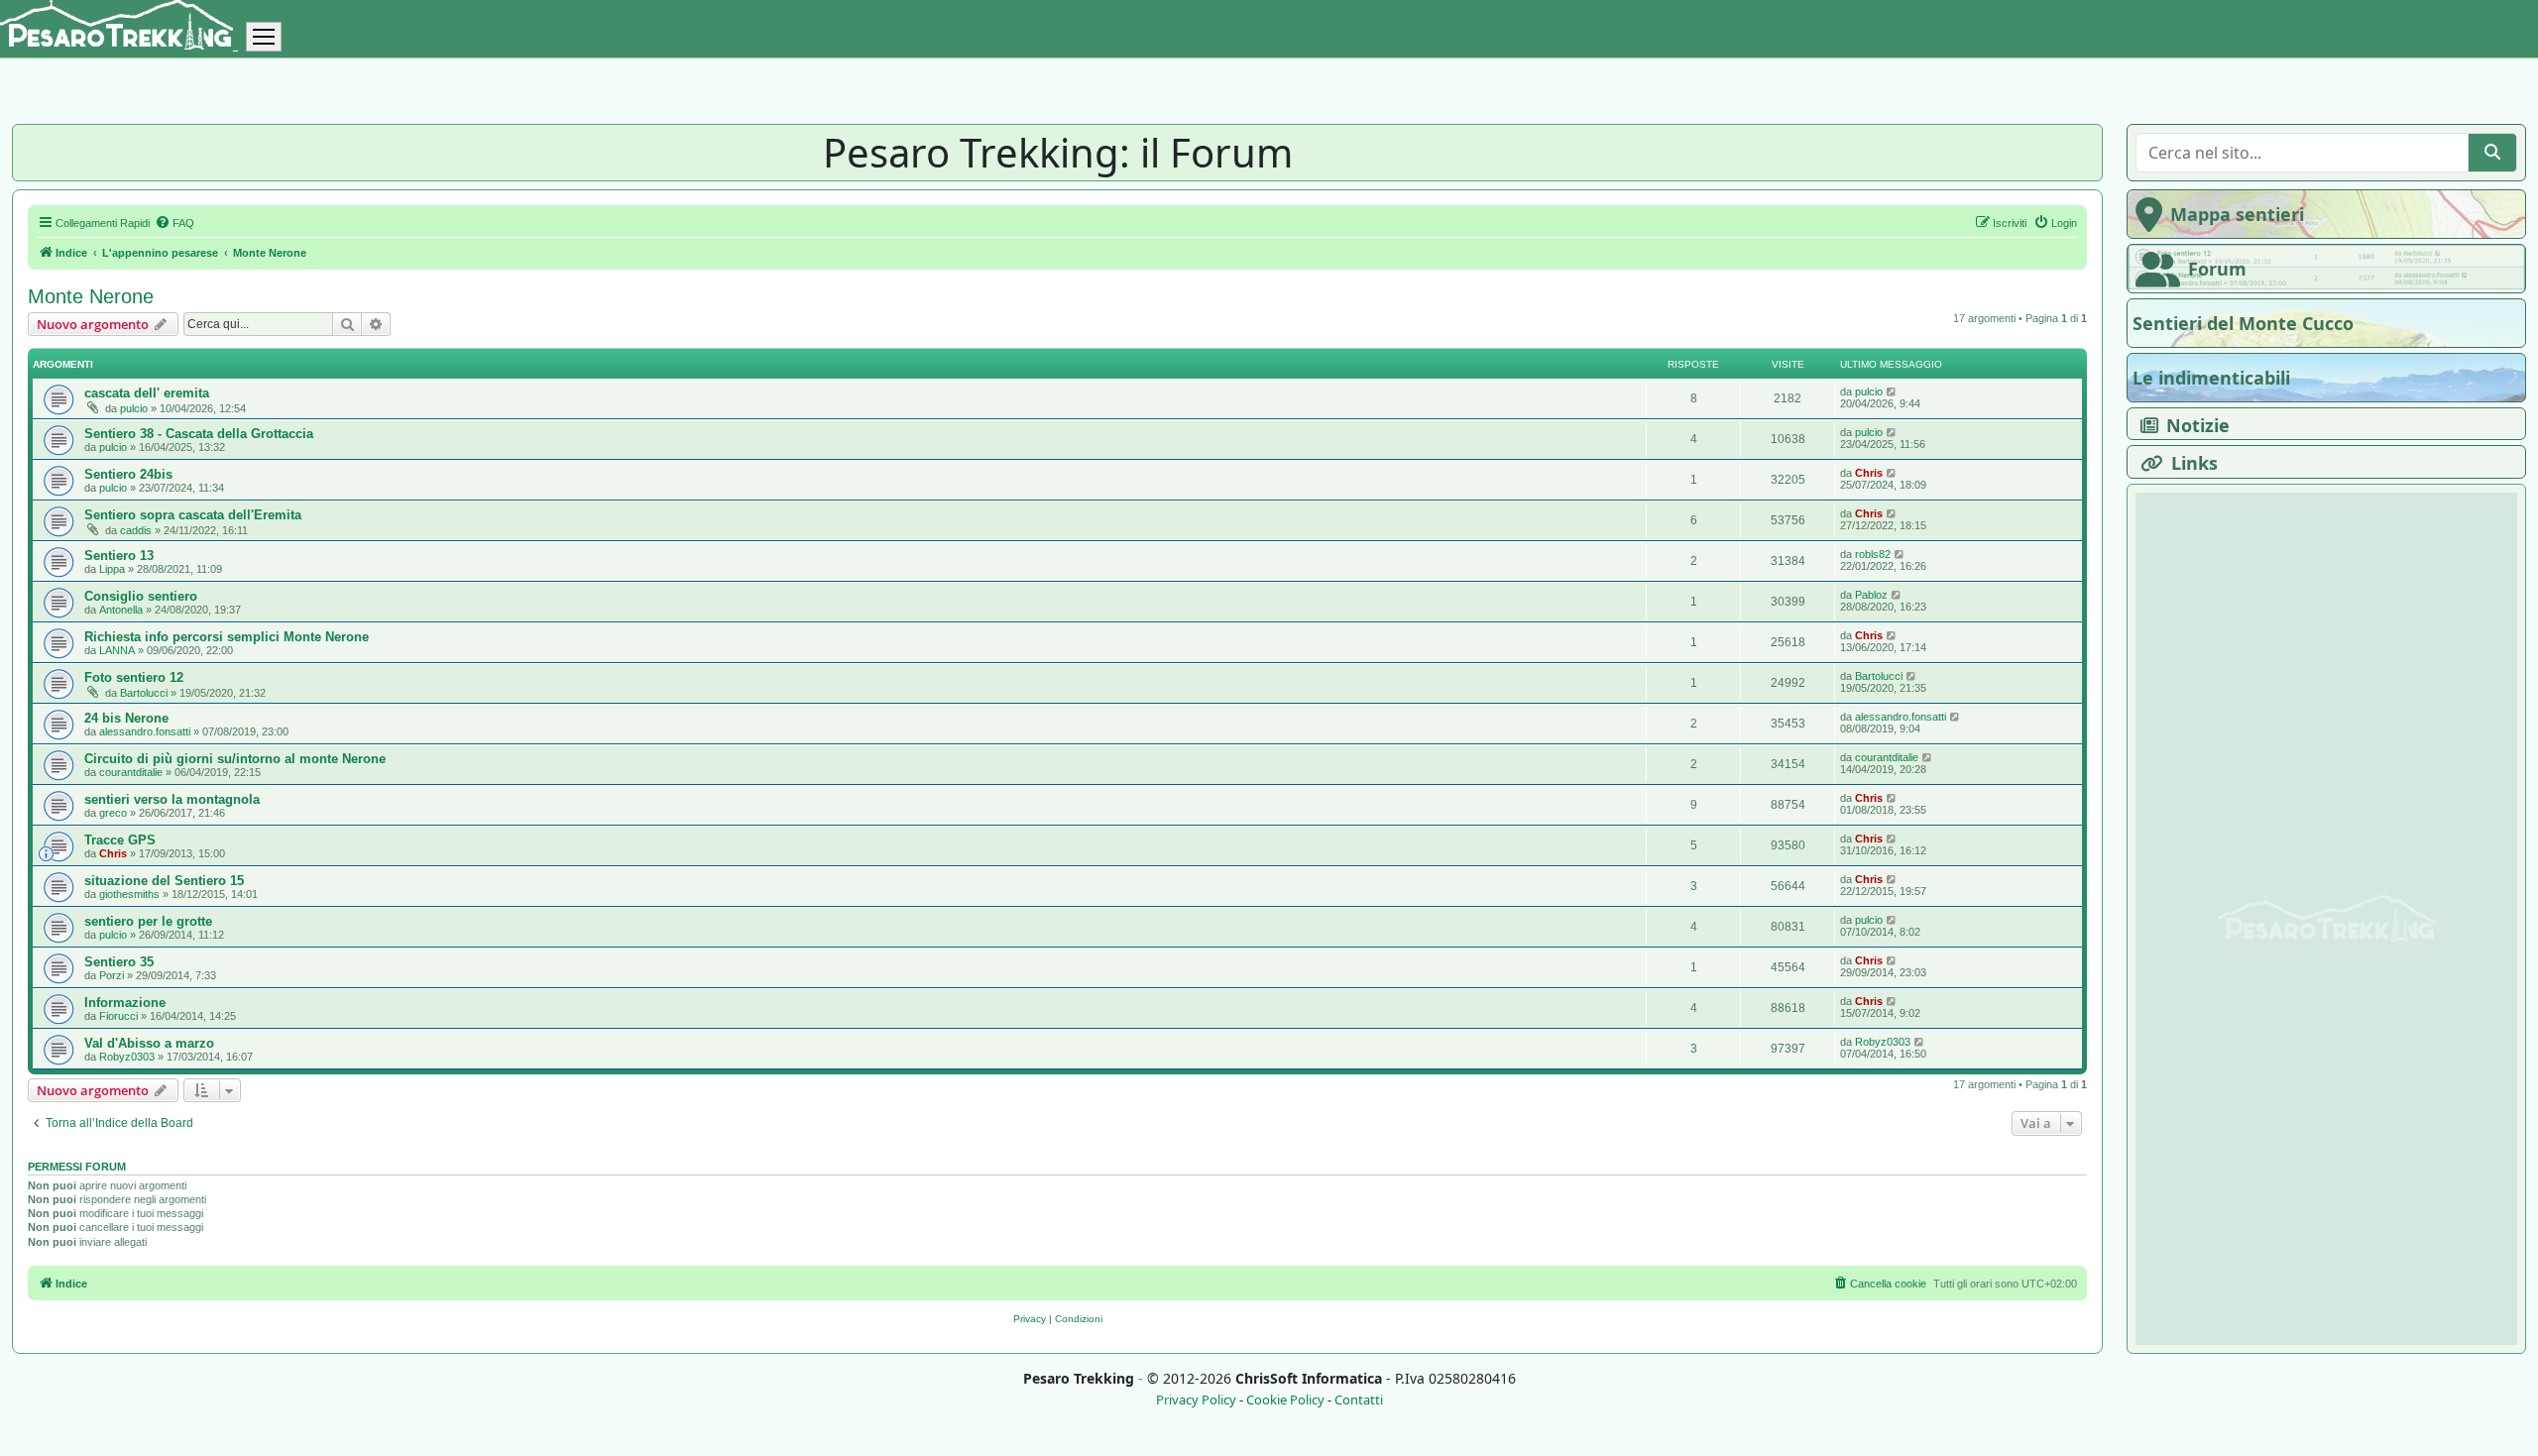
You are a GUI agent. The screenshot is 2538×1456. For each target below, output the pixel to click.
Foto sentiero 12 (134, 677)
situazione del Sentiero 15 (164, 881)
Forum (2217, 269)
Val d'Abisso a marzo (149, 1043)
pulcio (134, 408)
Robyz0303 (127, 1057)
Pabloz (1871, 595)
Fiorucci (118, 1016)
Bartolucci (144, 693)
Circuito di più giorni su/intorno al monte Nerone (235, 759)
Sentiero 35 (119, 962)
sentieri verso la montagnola (172, 799)
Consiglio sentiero (141, 596)
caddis (136, 530)
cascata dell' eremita (147, 393)
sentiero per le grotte (148, 921)
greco (113, 813)
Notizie (2198, 425)
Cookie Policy (1285, 1400)
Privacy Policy (1196, 1400)
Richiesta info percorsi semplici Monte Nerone (227, 637)
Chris (1869, 473)
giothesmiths (129, 894)
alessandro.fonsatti (145, 731)
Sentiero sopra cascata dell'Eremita (193, 515)
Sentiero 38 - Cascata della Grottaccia (199, 434)
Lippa (112, 569)
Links (2194, 463)
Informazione (125, 1003)
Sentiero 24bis (128, 474)
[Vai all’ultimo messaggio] (1892, 392)
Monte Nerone (91, 296)
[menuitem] (174, 223)
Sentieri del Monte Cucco (2243, 323)
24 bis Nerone (126, 718)
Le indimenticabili (2211, 378)
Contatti (1359, 1400)
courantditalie (131, 772)
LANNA (117, 650)
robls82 (1873, 554)
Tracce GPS (120, 840)
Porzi (112, 975)
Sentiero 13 (119, 556)
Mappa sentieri (2237, 214)
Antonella (121, 610)
